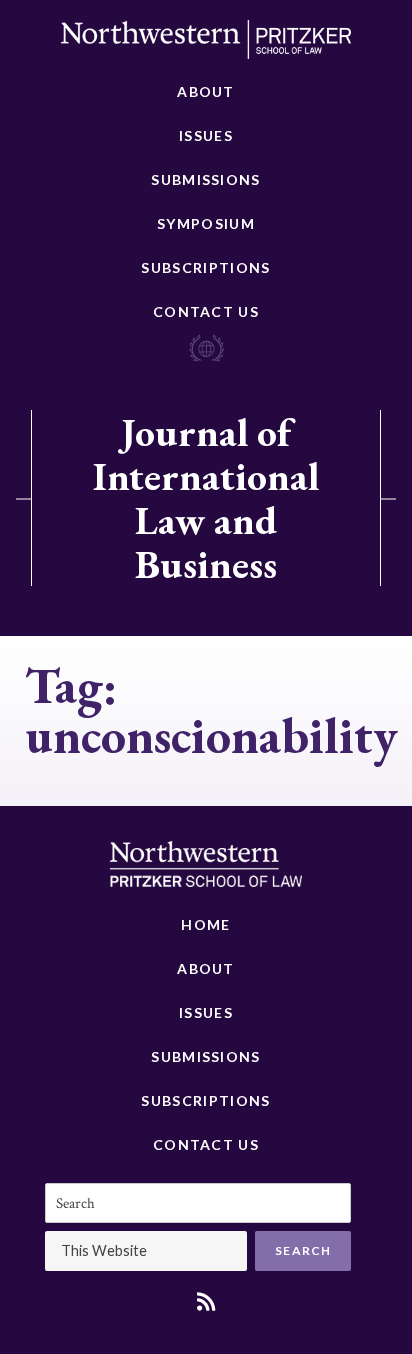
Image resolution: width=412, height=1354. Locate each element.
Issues (206, 135)
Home (205, 924)
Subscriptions (205, 267)
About (206, 91)
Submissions (205, 179)
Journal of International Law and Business (206, 498)
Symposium (206, 223)
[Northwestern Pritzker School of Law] (206, 45)
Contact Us (206, 311)
